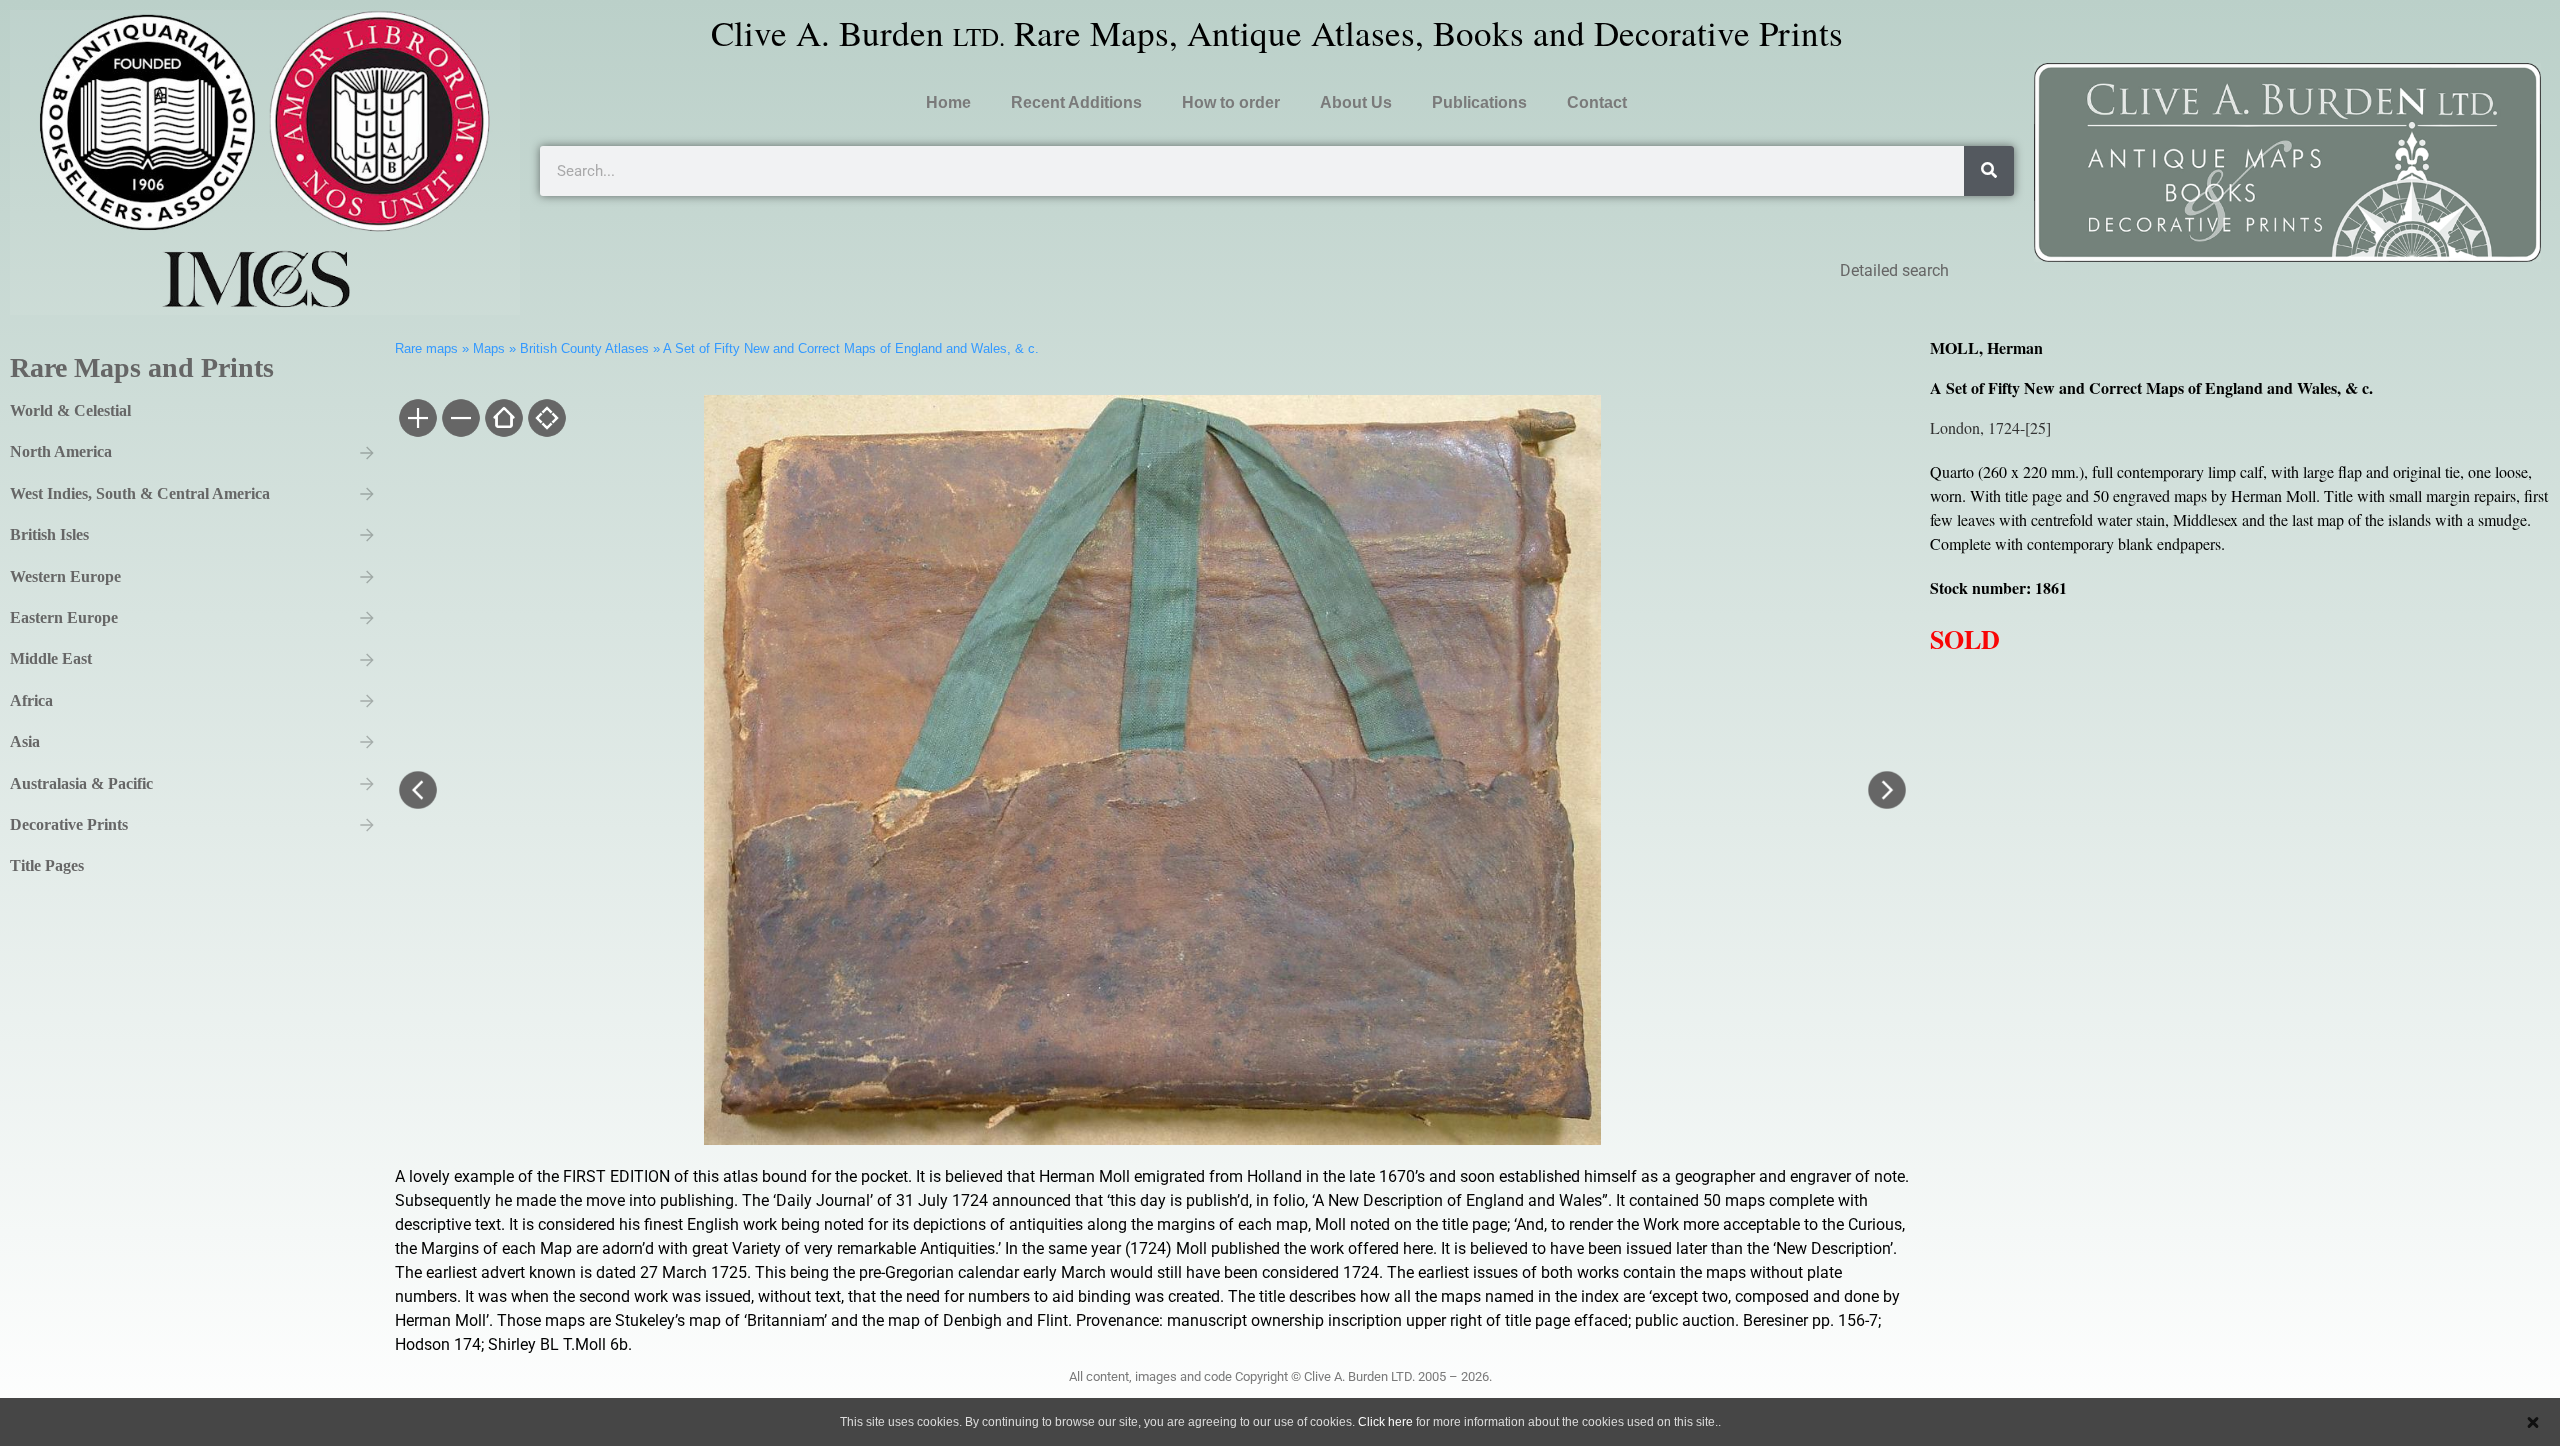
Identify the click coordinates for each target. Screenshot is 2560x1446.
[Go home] (502, 420)
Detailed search (1894, 270)
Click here (1385, 1422)
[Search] (1989, 171)
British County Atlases (584, 348)
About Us (1356, 102)
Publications (1479, 102)
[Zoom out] (459, 420)
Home (948, 102)
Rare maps (426, 348)
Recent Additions (1076, 102)
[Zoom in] (416, 420)
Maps (489, 348)
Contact (1597, 102)
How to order (1231, 102)
